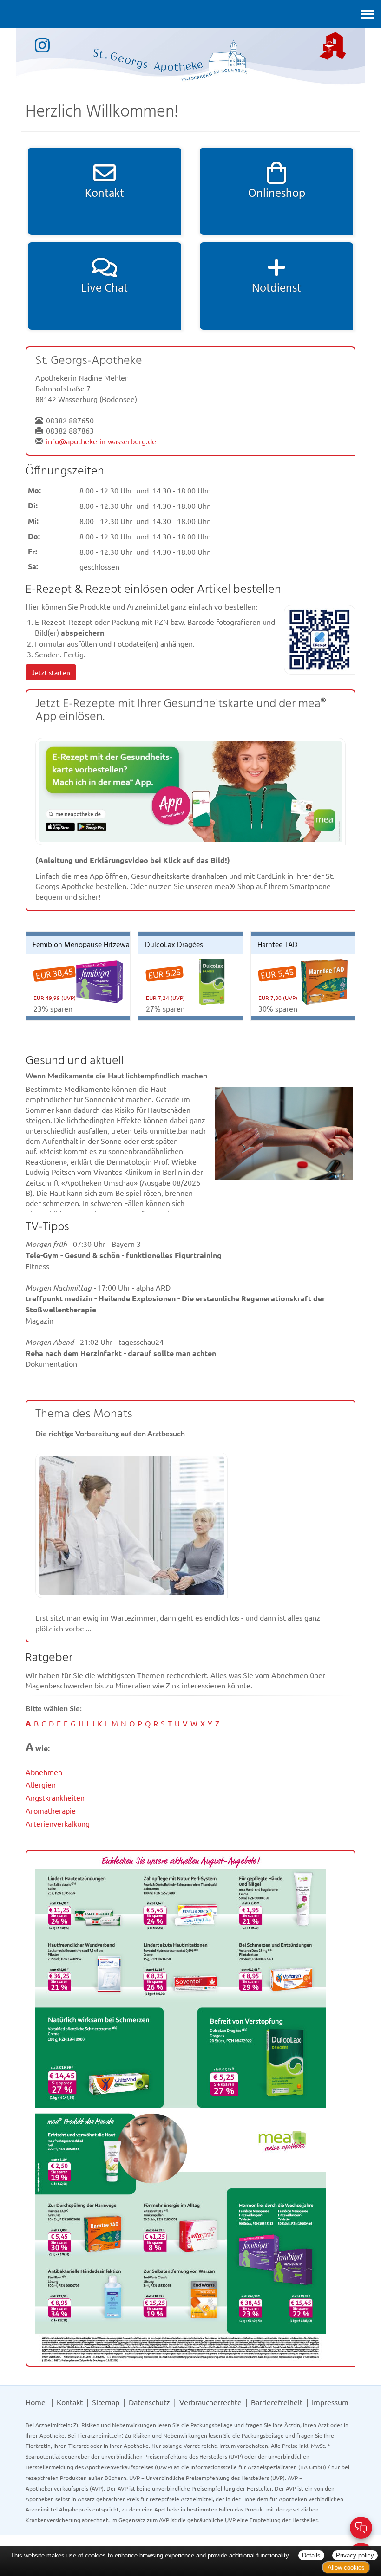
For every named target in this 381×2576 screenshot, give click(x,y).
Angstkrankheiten (55, 1797)
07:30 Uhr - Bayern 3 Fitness (124, 1255)
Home (36, 2402)
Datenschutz (149, 2402)
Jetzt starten (51, 672)
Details (311, 2555)
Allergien (41, 1784)
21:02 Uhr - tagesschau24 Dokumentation (121, 1353)
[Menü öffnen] (367, 14)
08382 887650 (70, 420)
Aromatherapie (51, 1810)
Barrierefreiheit (277, 2402)
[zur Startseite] (190, 55)
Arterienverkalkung (58, 1823)
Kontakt (70, 2402)
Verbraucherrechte (210, 2402)
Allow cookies (346, 2567)
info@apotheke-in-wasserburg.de (101, 441)
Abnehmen (44, 1772)
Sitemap (106, 2402)
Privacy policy (355, 2555)
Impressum (330, 2402)
